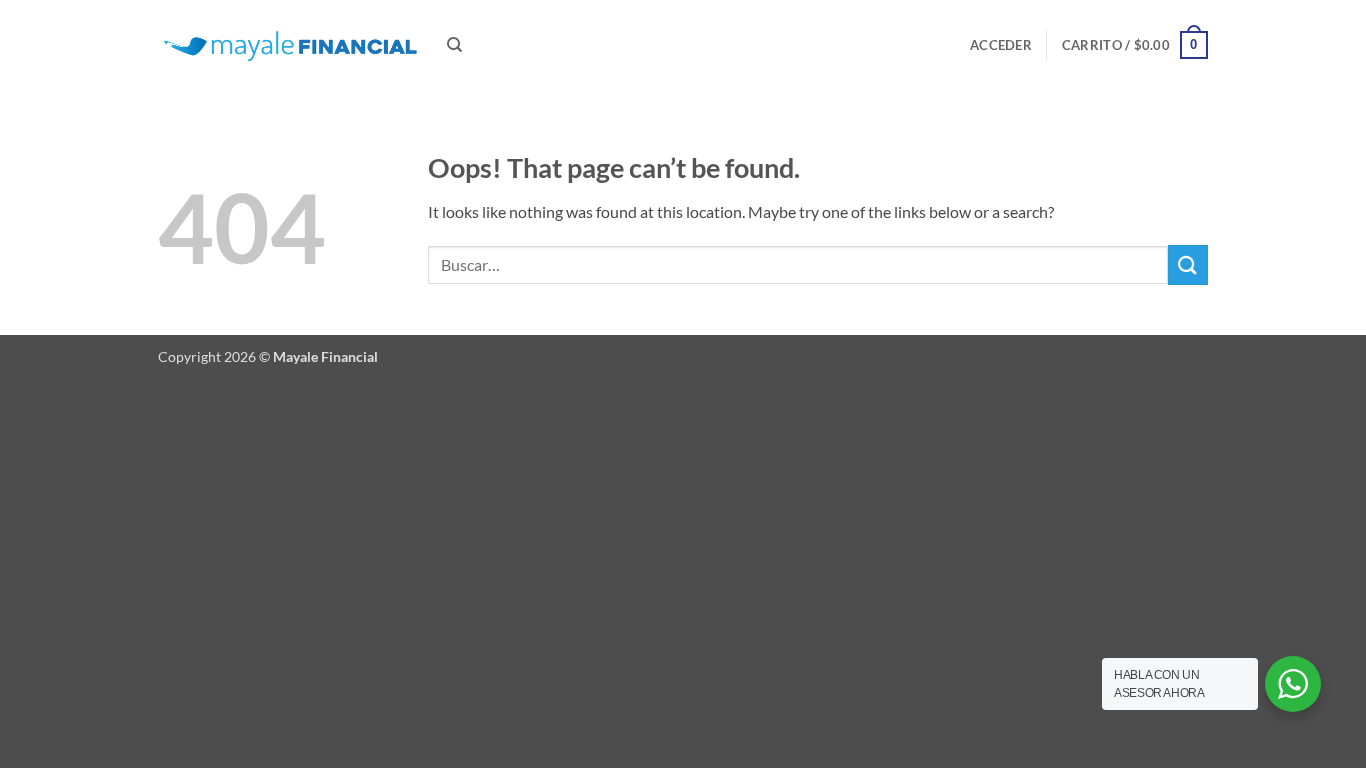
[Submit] (1188, 264)
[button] (1001, 45)
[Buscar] (454, 45)
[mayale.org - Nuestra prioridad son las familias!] (287, 45)
